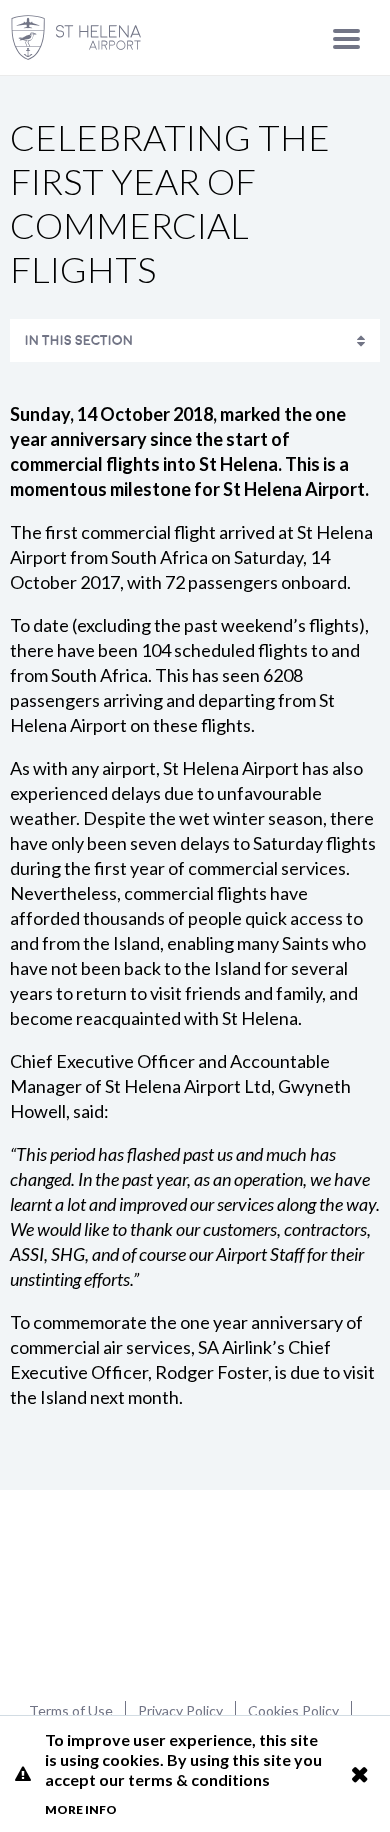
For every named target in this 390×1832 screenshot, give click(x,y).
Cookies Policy (293, 1710)
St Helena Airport (195, 1593)
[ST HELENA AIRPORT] (76, 37)
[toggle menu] (346, 38)
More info (81, 1809)
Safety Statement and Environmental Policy (170, 386)
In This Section (79, 340)
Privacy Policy (180, 1710)
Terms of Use (71, 1710)
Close (359, 1774)
